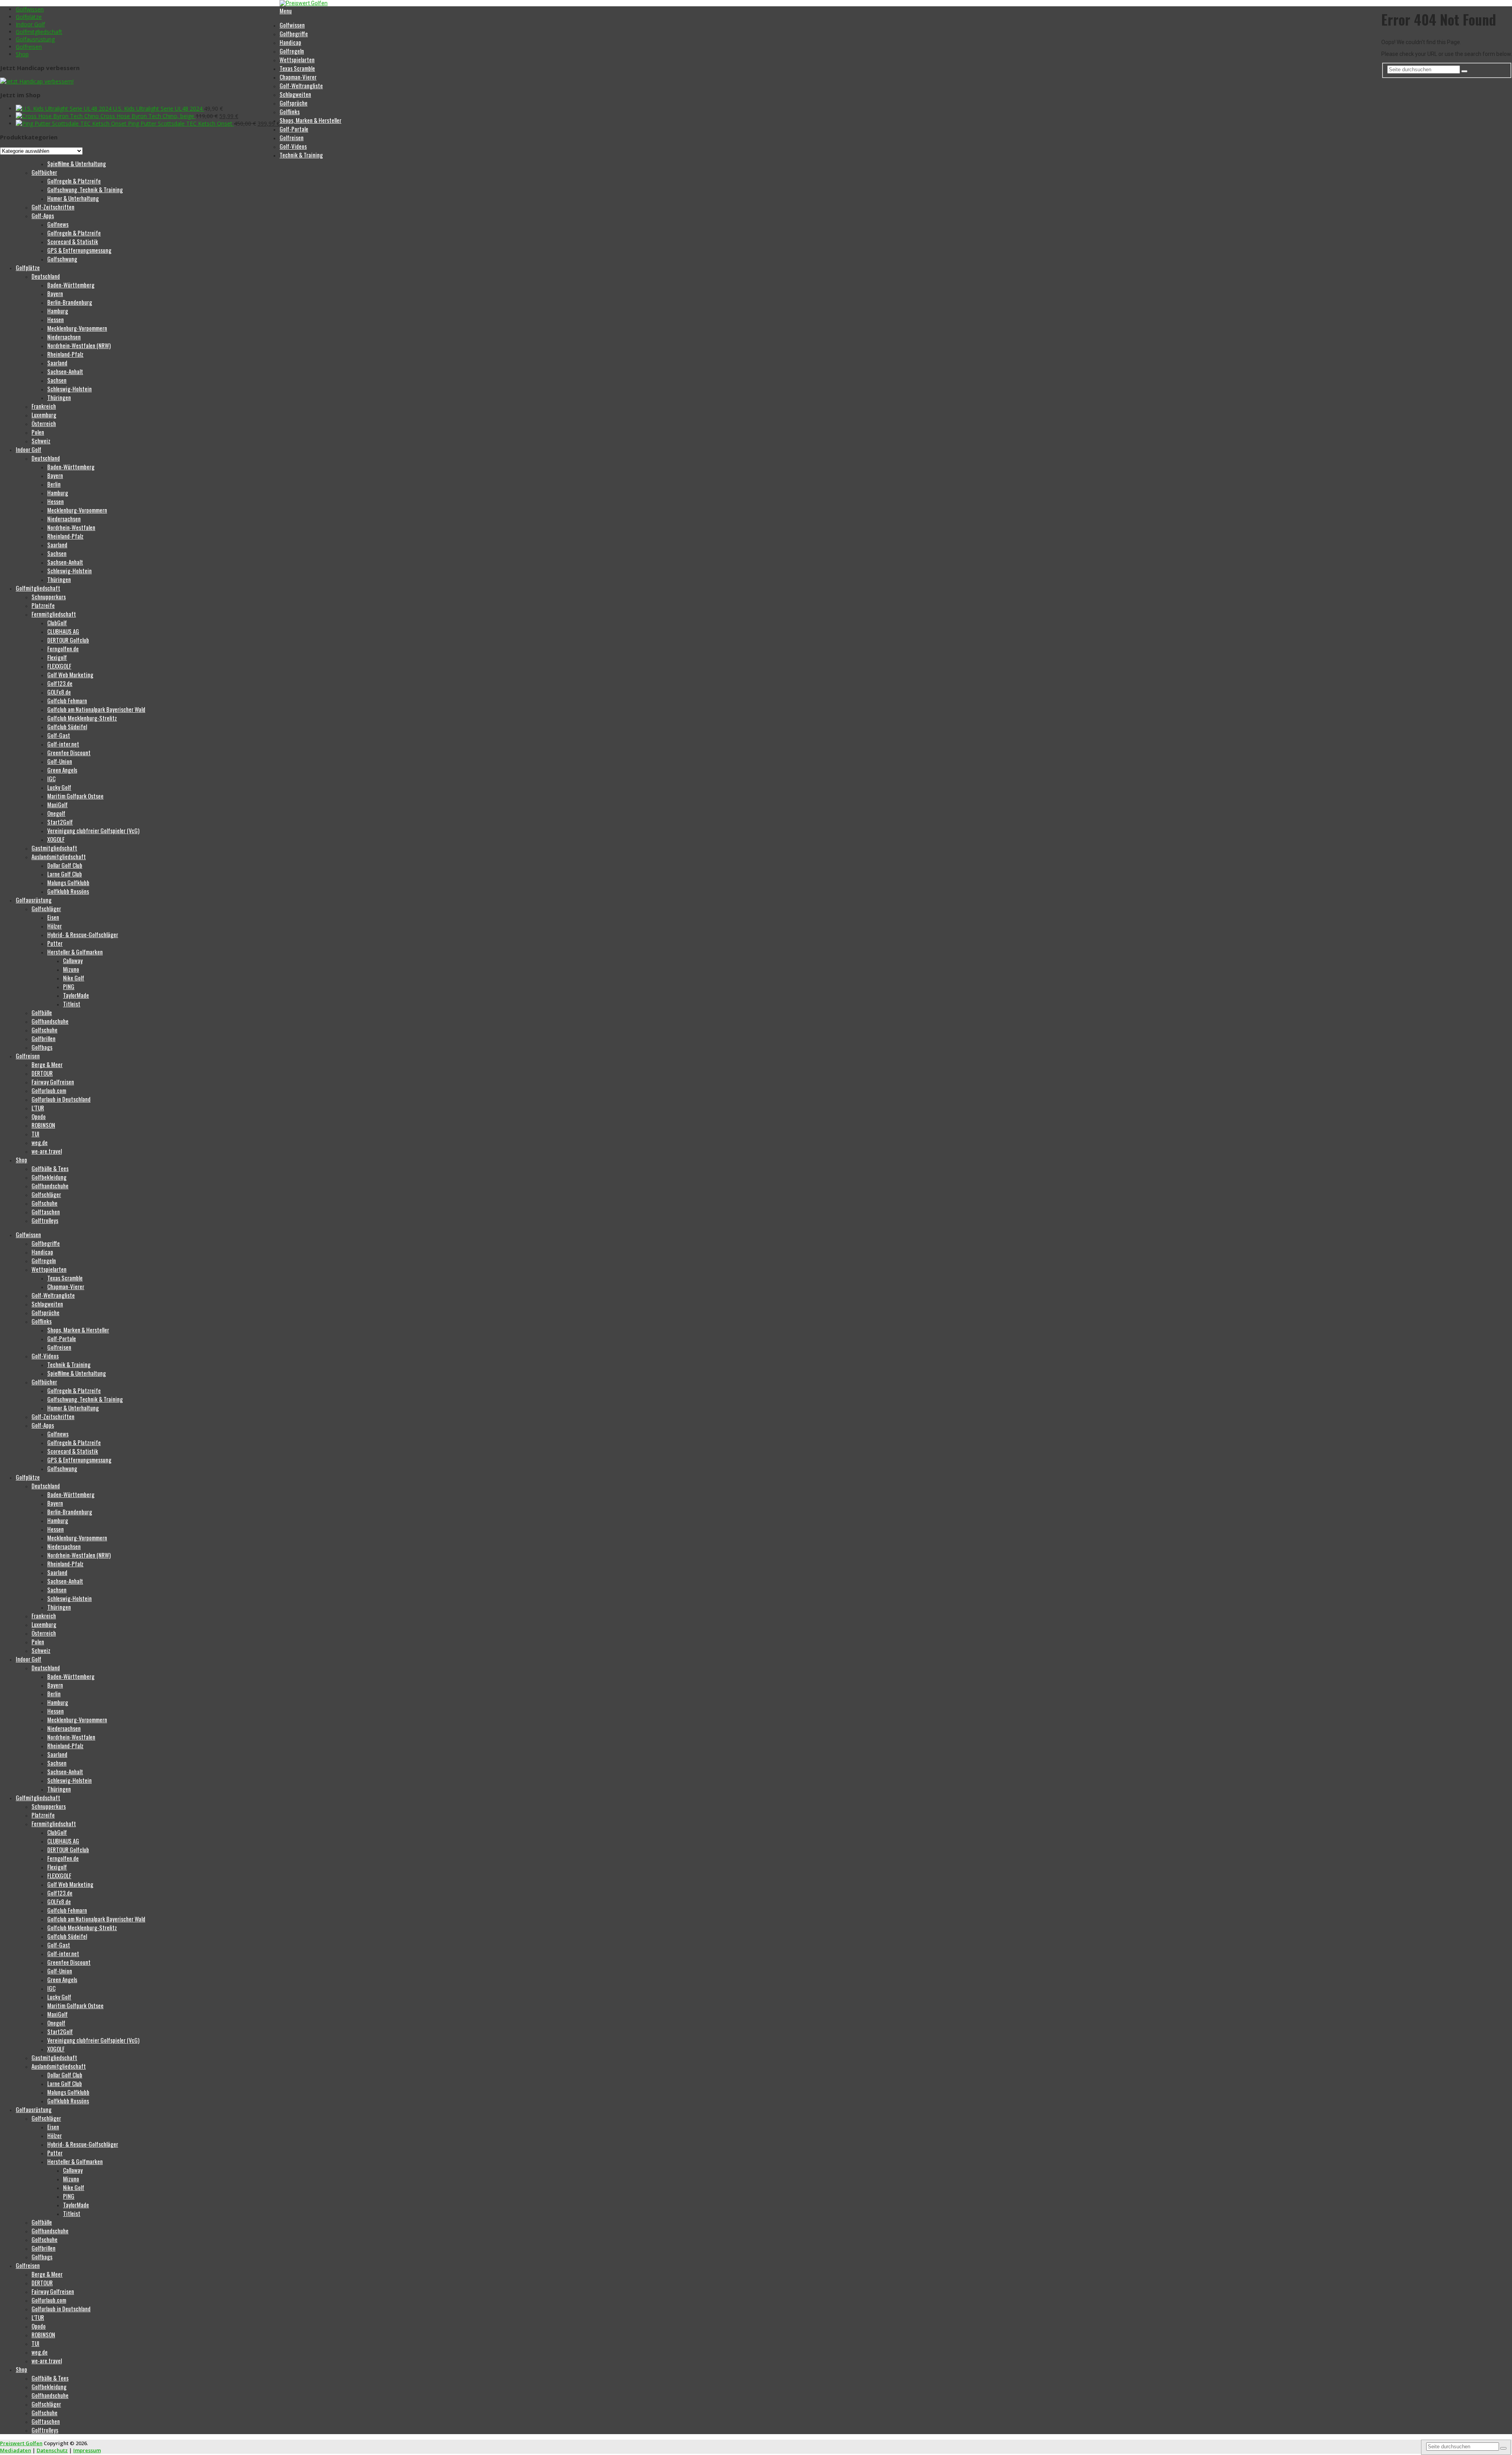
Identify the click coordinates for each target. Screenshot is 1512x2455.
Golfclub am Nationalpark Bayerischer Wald (96, 709)
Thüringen (59, 397)
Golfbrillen (44, 1038)
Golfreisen (29, 47)
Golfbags (42, 1047)
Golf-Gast (59, 735)
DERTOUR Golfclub (68, 640)
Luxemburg (44, 415)
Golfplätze (29, 17)
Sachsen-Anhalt (65, 371)
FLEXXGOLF (59, 666)
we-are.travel (47, 1151)
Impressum (87, 2450)
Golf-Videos (293, 146)
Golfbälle (42, 1012)
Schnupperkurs (49, 597)
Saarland (57, 363)
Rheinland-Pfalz (65, 354)
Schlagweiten (295, 94)
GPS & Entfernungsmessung (79, 250)
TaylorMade (76, 995)
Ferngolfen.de (63, 648)
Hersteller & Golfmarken (75, 952)
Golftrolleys (45, 1220)
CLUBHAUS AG (63, 631)
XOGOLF (56, 839)
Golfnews (58, 224)
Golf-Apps (43, 215)
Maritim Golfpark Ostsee (75, 796)
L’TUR (38, 1108)
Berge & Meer (47, 1064)
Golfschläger (46, 908)
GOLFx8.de (59, 692)
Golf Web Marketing (70, 674)
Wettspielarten (297, 59)
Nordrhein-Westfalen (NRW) (79, 345)
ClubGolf (57, 623)
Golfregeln (292, 51)
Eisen (53, 917)
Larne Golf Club (65, 874)
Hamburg (58, 311)
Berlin (54, 484)
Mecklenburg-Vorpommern (77, 328)
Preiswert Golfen (21, 2443)
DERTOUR (42, 1073)
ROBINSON (43, 1125)
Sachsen (57, 380)
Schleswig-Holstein (69, 389)
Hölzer (55, 926)
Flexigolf (57, 657)
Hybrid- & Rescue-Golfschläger (83, 934)
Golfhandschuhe (50, 1021)
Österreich (44, 423)
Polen (38, 432)
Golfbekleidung (49, 1177)
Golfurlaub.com (49, 1090)
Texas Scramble (297, 68)
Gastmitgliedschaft (54, 848)
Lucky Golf (59, 787)
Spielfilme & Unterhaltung (77, 163)
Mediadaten (16, 2450)
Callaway (73, 960)
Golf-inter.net (63, 744)
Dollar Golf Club (65, 865)
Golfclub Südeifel (67, 726)
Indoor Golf (30, 24)
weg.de (40, 1142)
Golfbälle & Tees (50, 1168)
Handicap (290, 42)
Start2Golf (60, 822)
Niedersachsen (64, 337)
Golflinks (290, 111)
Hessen (56, 319)
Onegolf (56, 813)
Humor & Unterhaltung (73, 198)
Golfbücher (44, 172)
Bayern (55, 293)
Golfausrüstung (35, 39)
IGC (51, 778)
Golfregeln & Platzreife (74, 181)
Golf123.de (60, 683)
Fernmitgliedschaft (54, 614)
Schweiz (41, 441)
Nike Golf (74, 978)
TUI (35, 1134)
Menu (286, 11)
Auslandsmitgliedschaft (59, 856)
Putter (55, 943)
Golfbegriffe (294, 33)
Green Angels (62, 770)
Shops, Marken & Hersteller (310, 120)
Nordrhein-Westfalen (71, 527)
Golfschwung (62, 259)
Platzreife (43, 605)
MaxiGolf (57, 804)
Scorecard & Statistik (73, 241)
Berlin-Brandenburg (70, 302)
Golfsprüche (294, 103)
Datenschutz (52, 2450)
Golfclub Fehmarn (67, 700)
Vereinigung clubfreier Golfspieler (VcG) (93, 830)
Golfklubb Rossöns (68, 891)
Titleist (72, 1004)
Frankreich (44, 406)
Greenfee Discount (69, 752)
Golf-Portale (294, 129)
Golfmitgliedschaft (39, 32)
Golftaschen (46, 1212)
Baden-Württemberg (71, 285)
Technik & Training (301, 155)
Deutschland (46, 276)
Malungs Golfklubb (68, 882)
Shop (22, 54)
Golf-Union (60, 761)
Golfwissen (30, 9)
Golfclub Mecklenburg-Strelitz (82, 718)
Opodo (39, 1116)
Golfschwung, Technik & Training (85, 189)
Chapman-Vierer (298, 77)
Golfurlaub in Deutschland (61, 1099)
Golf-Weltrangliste (301, 85)
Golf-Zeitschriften (53, 207)
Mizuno (71, 969)
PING (69, 986)
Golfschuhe (44, 1030)
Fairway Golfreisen (53, 1082)
